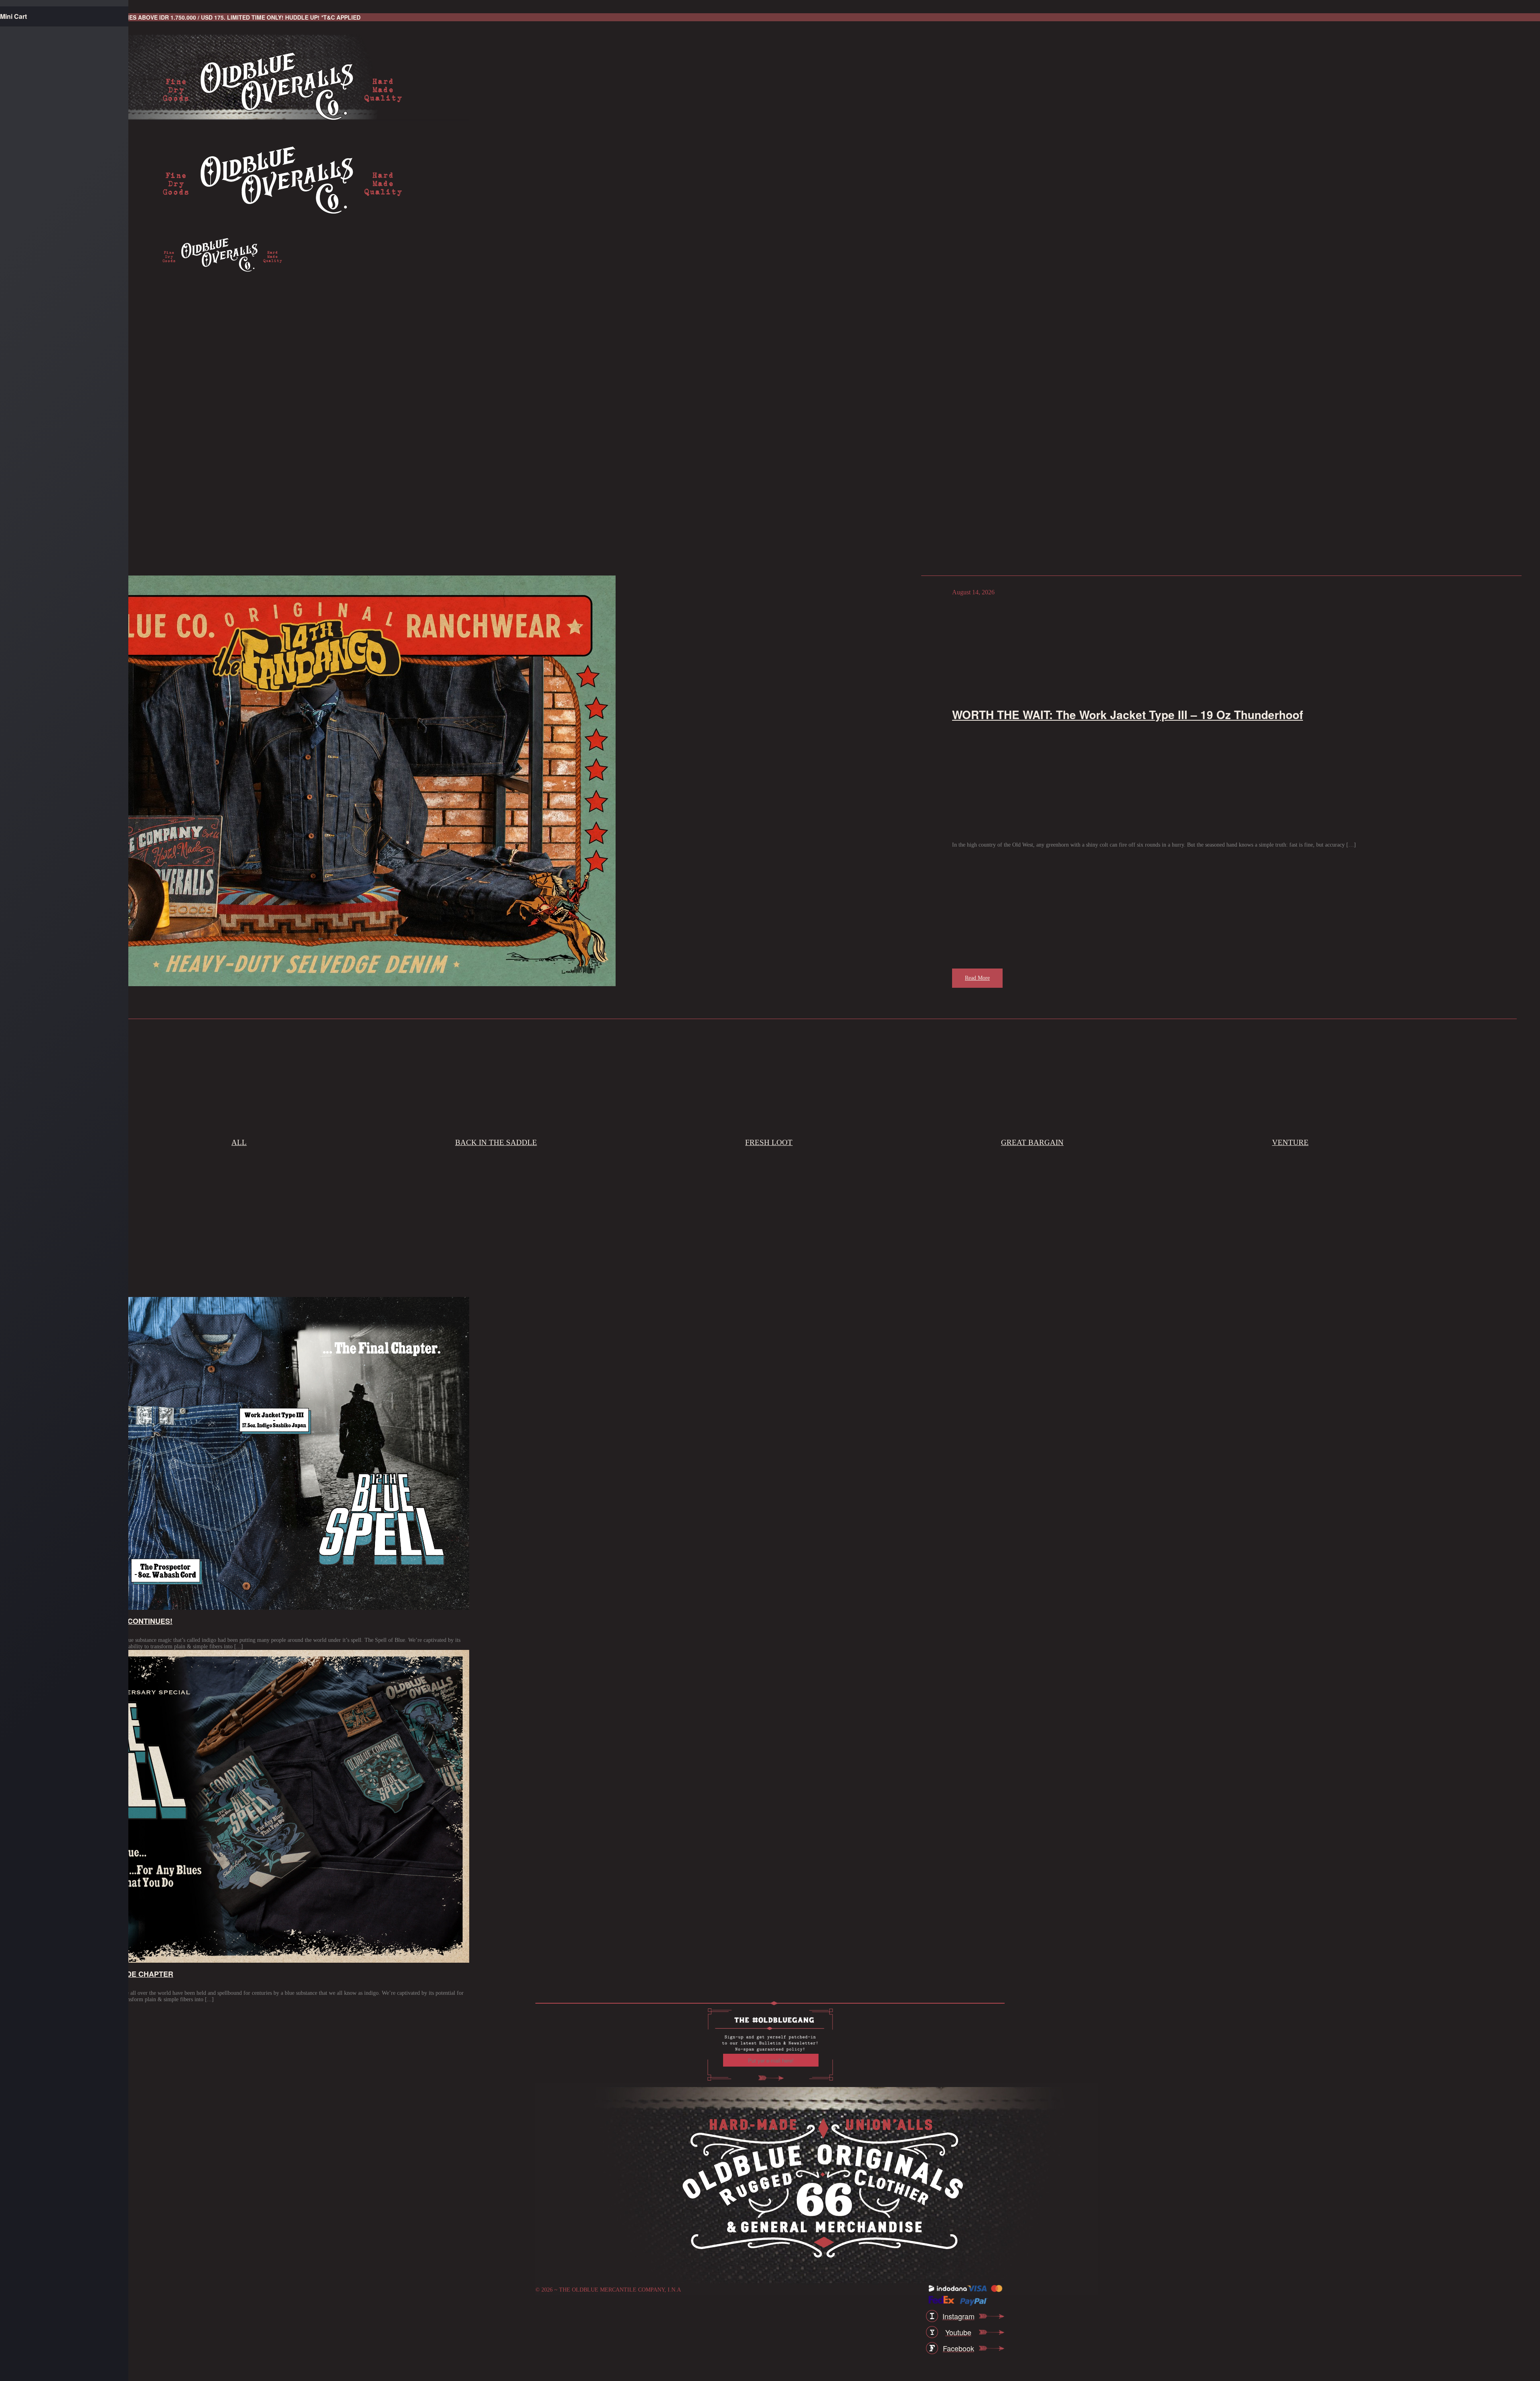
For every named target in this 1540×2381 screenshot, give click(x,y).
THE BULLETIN (48, 467)
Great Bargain (1032, 1142)
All (239, 1142)
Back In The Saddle (496, 1142)
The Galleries (50, 504)
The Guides (44, 541)
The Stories (45, 431)
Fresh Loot (769, 1142)
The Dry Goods (46, 394)
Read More (977, 978)
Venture (1290, 1142)
